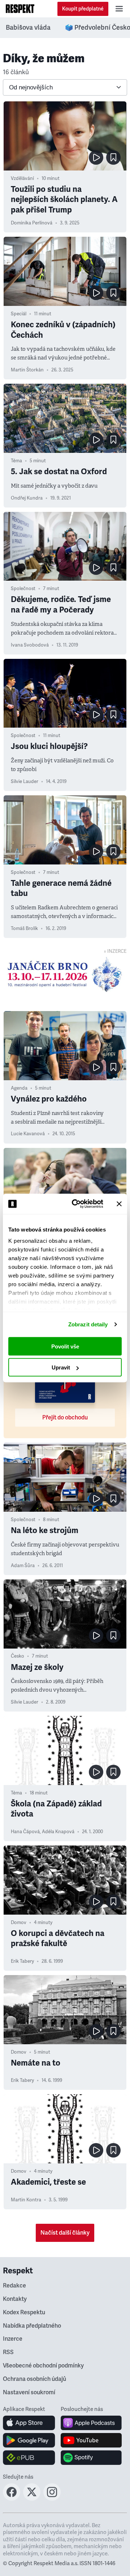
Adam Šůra (23, 1566)
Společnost (23, 589)
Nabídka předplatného (32, 2326)
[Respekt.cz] (20, 9)
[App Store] (29, 2423)
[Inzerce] (65, 975)
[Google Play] (29, 2440)
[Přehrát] (96, 157)
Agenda (19, 1088)
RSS (8, 2352)
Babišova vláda (28, 28)
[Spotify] (91, 2458)
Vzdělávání (22, 178)
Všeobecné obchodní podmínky (43, 2366)
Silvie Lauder (25, 782)
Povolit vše (65, 1346)
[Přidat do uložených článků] (113, 157)
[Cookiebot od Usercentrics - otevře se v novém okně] (76, 1204)
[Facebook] (12, 2499)
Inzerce (13, 2339)
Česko (18, 1656)
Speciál (19, 314)
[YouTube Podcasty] (91, 2440)
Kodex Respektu (24, 2312)
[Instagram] (52, 2499)
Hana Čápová (25, 1832)
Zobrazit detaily (88, 1324)
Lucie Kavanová (28, 1134)
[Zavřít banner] (119, 1204)
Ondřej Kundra (27, 498)
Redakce (14, 2286)
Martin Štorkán (27, 370)
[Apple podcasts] (91, 2423)
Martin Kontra (26, 2200)
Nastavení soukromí (29, 2392)
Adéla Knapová (58, 1832)
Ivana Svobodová (30, 645)
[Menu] (119, 9)
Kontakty (15, 2299)
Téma (16, 461)
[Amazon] (29, 2458)
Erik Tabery (22, 1961)
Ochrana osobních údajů (34, 2379)
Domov (19, 1923)
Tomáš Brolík (24, 929)
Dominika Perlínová (32, 223)
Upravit (61, 1367)
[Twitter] (32, 2499)
